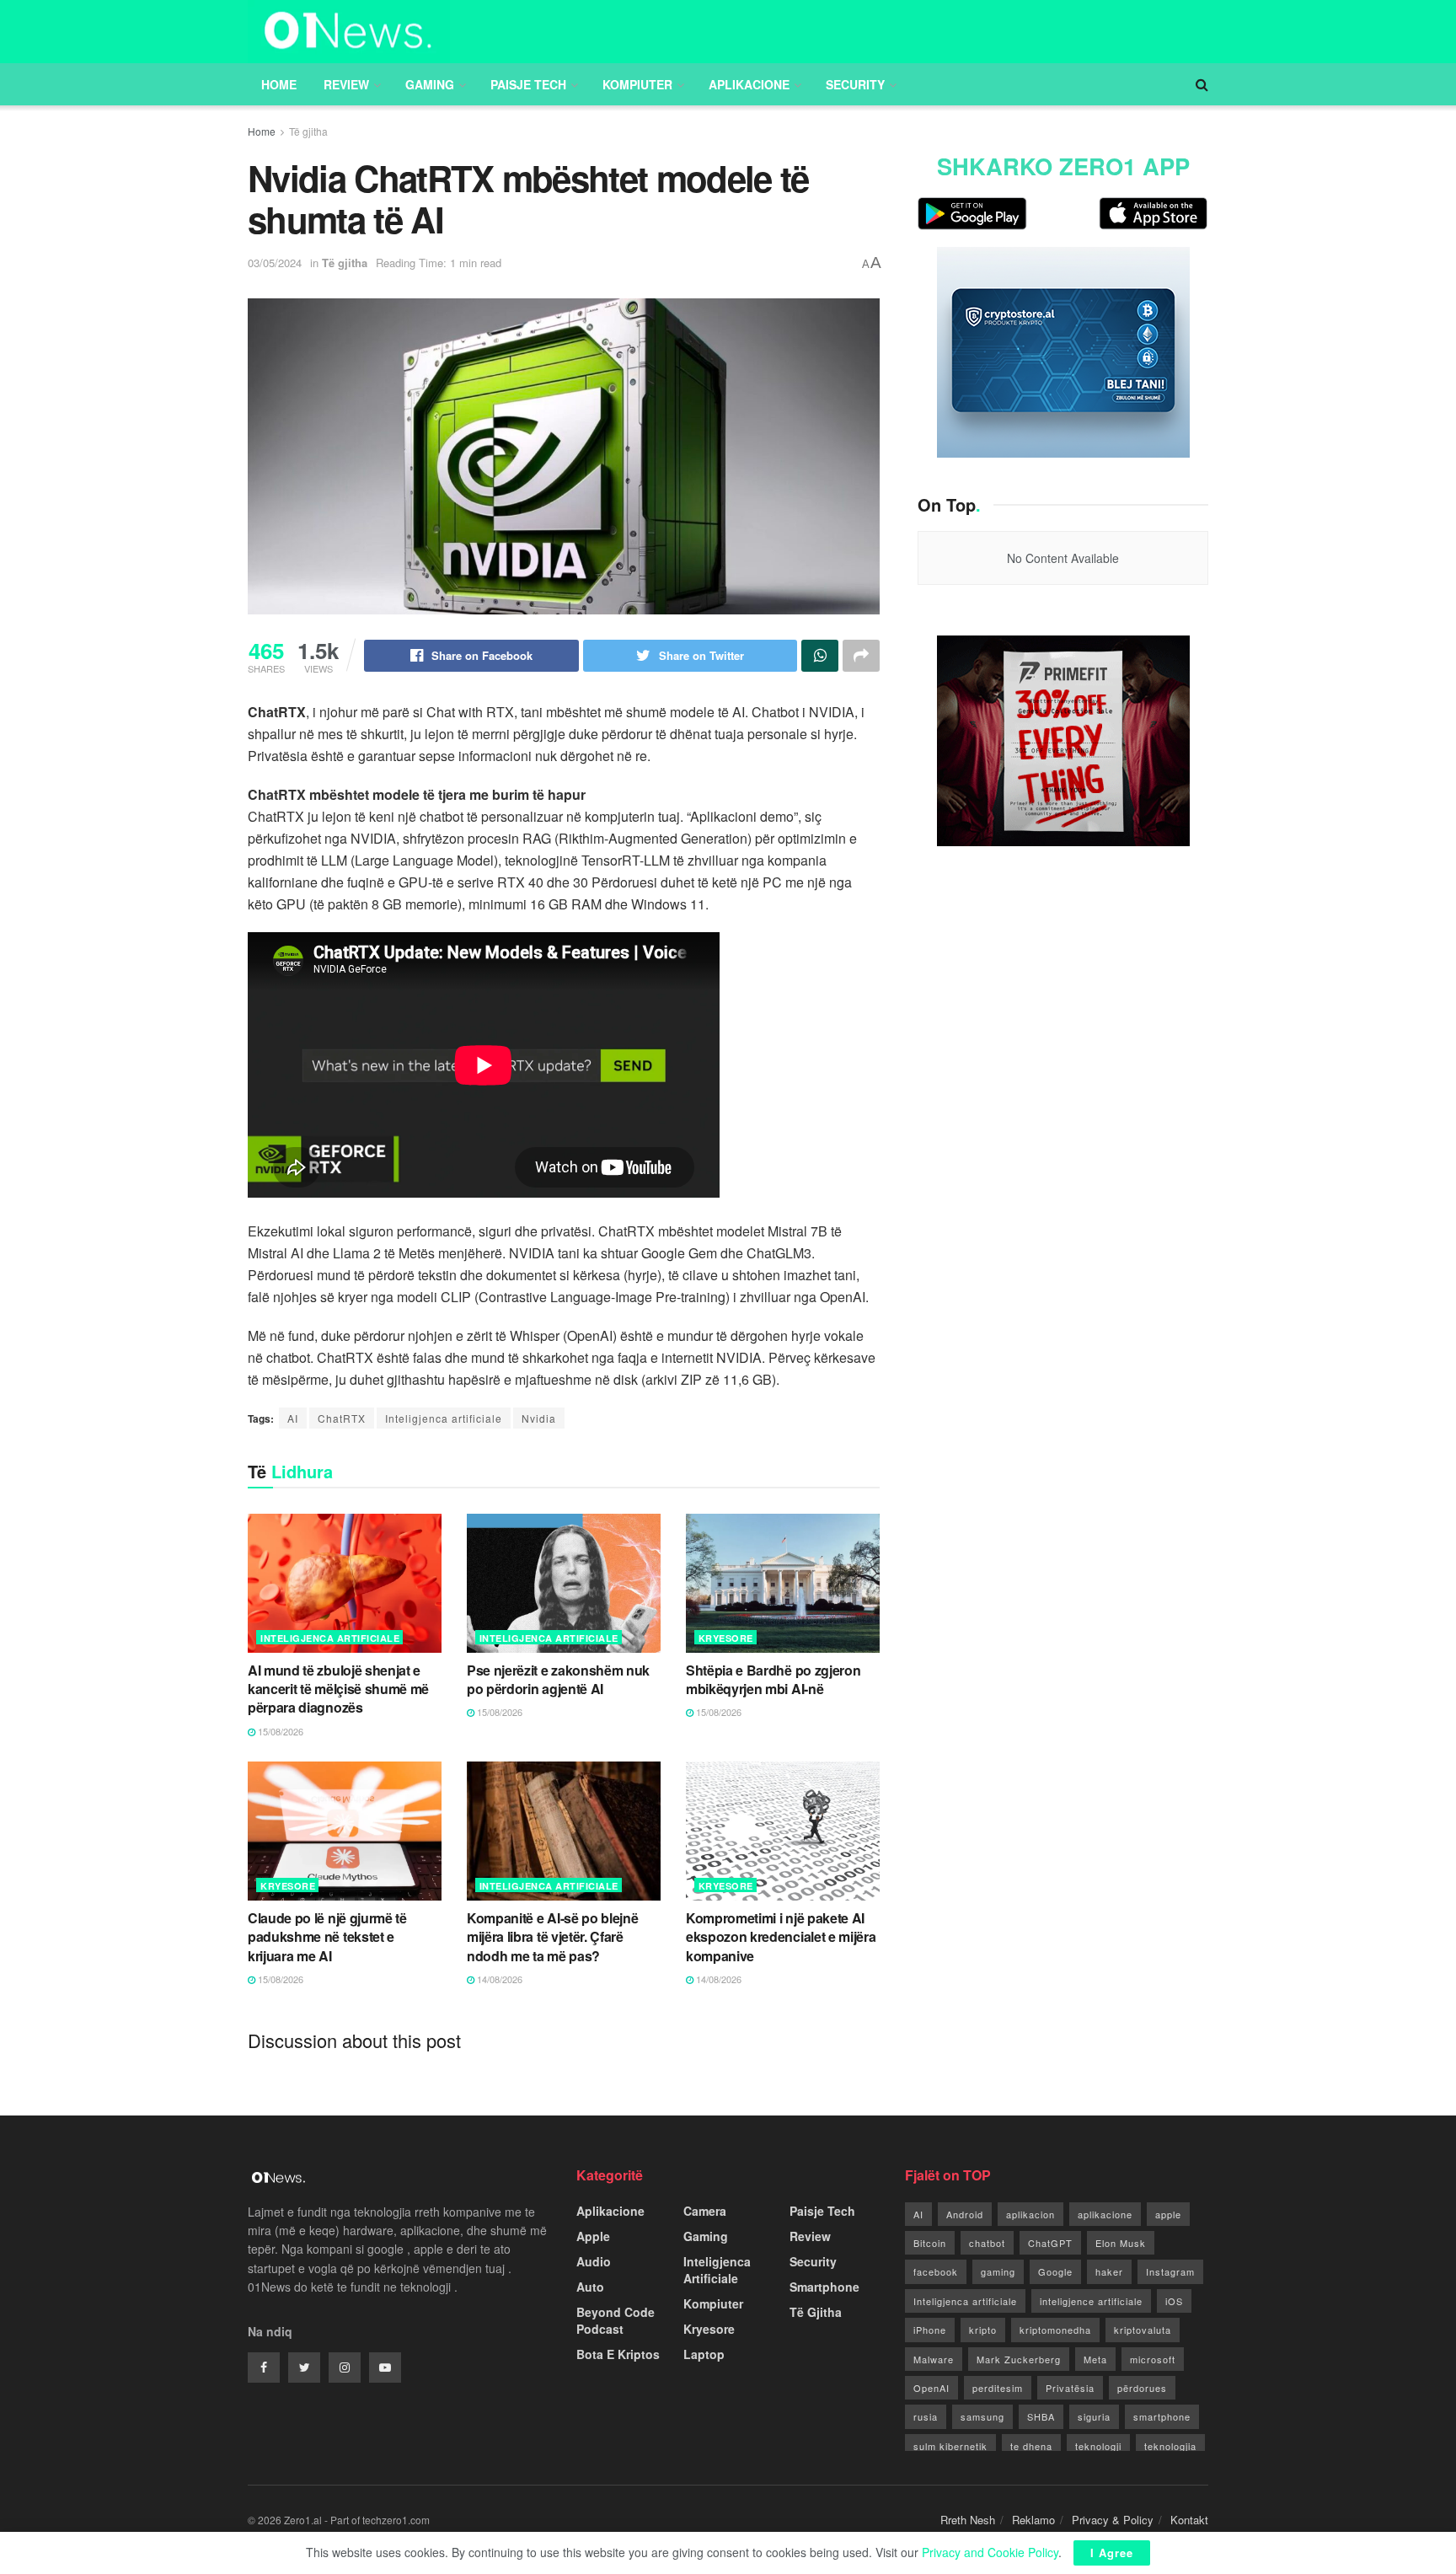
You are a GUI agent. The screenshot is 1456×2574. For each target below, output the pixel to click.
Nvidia (539, 1418)
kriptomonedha (1055, 2330)
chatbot (987, 2243)
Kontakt (1189, 2520)
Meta (1095, 2359)
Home (279, 84)
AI (293, 1418)
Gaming (430, 84)
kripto (983, 2330)
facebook (936, 2271)
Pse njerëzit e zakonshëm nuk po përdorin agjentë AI (558, 1679)
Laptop (704, 2354)
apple (1168, 2214)
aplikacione (1105, 2214)
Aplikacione (749, 84)
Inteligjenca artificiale (444, 1418)
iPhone (930, 2330)
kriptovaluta (1143, 2330)
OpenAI (931, 2388)
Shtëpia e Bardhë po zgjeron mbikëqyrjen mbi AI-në (773, 1679)
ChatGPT (1050, 2243)
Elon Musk (1121, 2243)
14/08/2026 (498, 1979)
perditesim (998, 2388)
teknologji (1098, 2446)
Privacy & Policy (1113, 2520)
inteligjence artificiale (1091, 2301)
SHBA (1041, 2416)
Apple (593, 2236)
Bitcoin (930, 2243)
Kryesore (726, 1638)
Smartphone (824, 2287)
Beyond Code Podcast (616, 2320)
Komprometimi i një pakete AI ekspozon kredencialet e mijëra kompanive (781, 1937)
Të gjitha (308, 131)
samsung (982, 2416)
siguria (1094, 2416)
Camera (705, 2211)
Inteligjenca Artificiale (330, 1638)
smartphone (1162, 2416)
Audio (594, 2261)
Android (965, 2214)
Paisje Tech (528, 84)
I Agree (1112, 2553)
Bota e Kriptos (618, 2354)
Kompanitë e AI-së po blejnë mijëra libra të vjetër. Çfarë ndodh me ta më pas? (552, 1937)
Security (855, 84)
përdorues (1142, 2388)
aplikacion (1030, 2214)
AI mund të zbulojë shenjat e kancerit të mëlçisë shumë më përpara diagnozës (338, 1689)
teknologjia (1170, 2446)
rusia (926, 2416)
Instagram (1170, 2271)
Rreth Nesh (968, 2520)
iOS (1174, 2301)
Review (346, 84)
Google (1055, 2271)
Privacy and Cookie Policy (990, 2552)
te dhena (1031, 2446)
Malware (934, 2359)
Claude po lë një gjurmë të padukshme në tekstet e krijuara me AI (327, 1937)
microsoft (1153, 2359)
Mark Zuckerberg (1019, 2359)
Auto (590, 2287)
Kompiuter (637, 84)
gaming (998, 2271)
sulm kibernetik (950, 2446)
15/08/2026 (279, 1731)
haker (1109, 2271)
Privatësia (1070, 2388)
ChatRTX (342, 1418)
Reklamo (1033, 2520)
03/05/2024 (275, 263)
